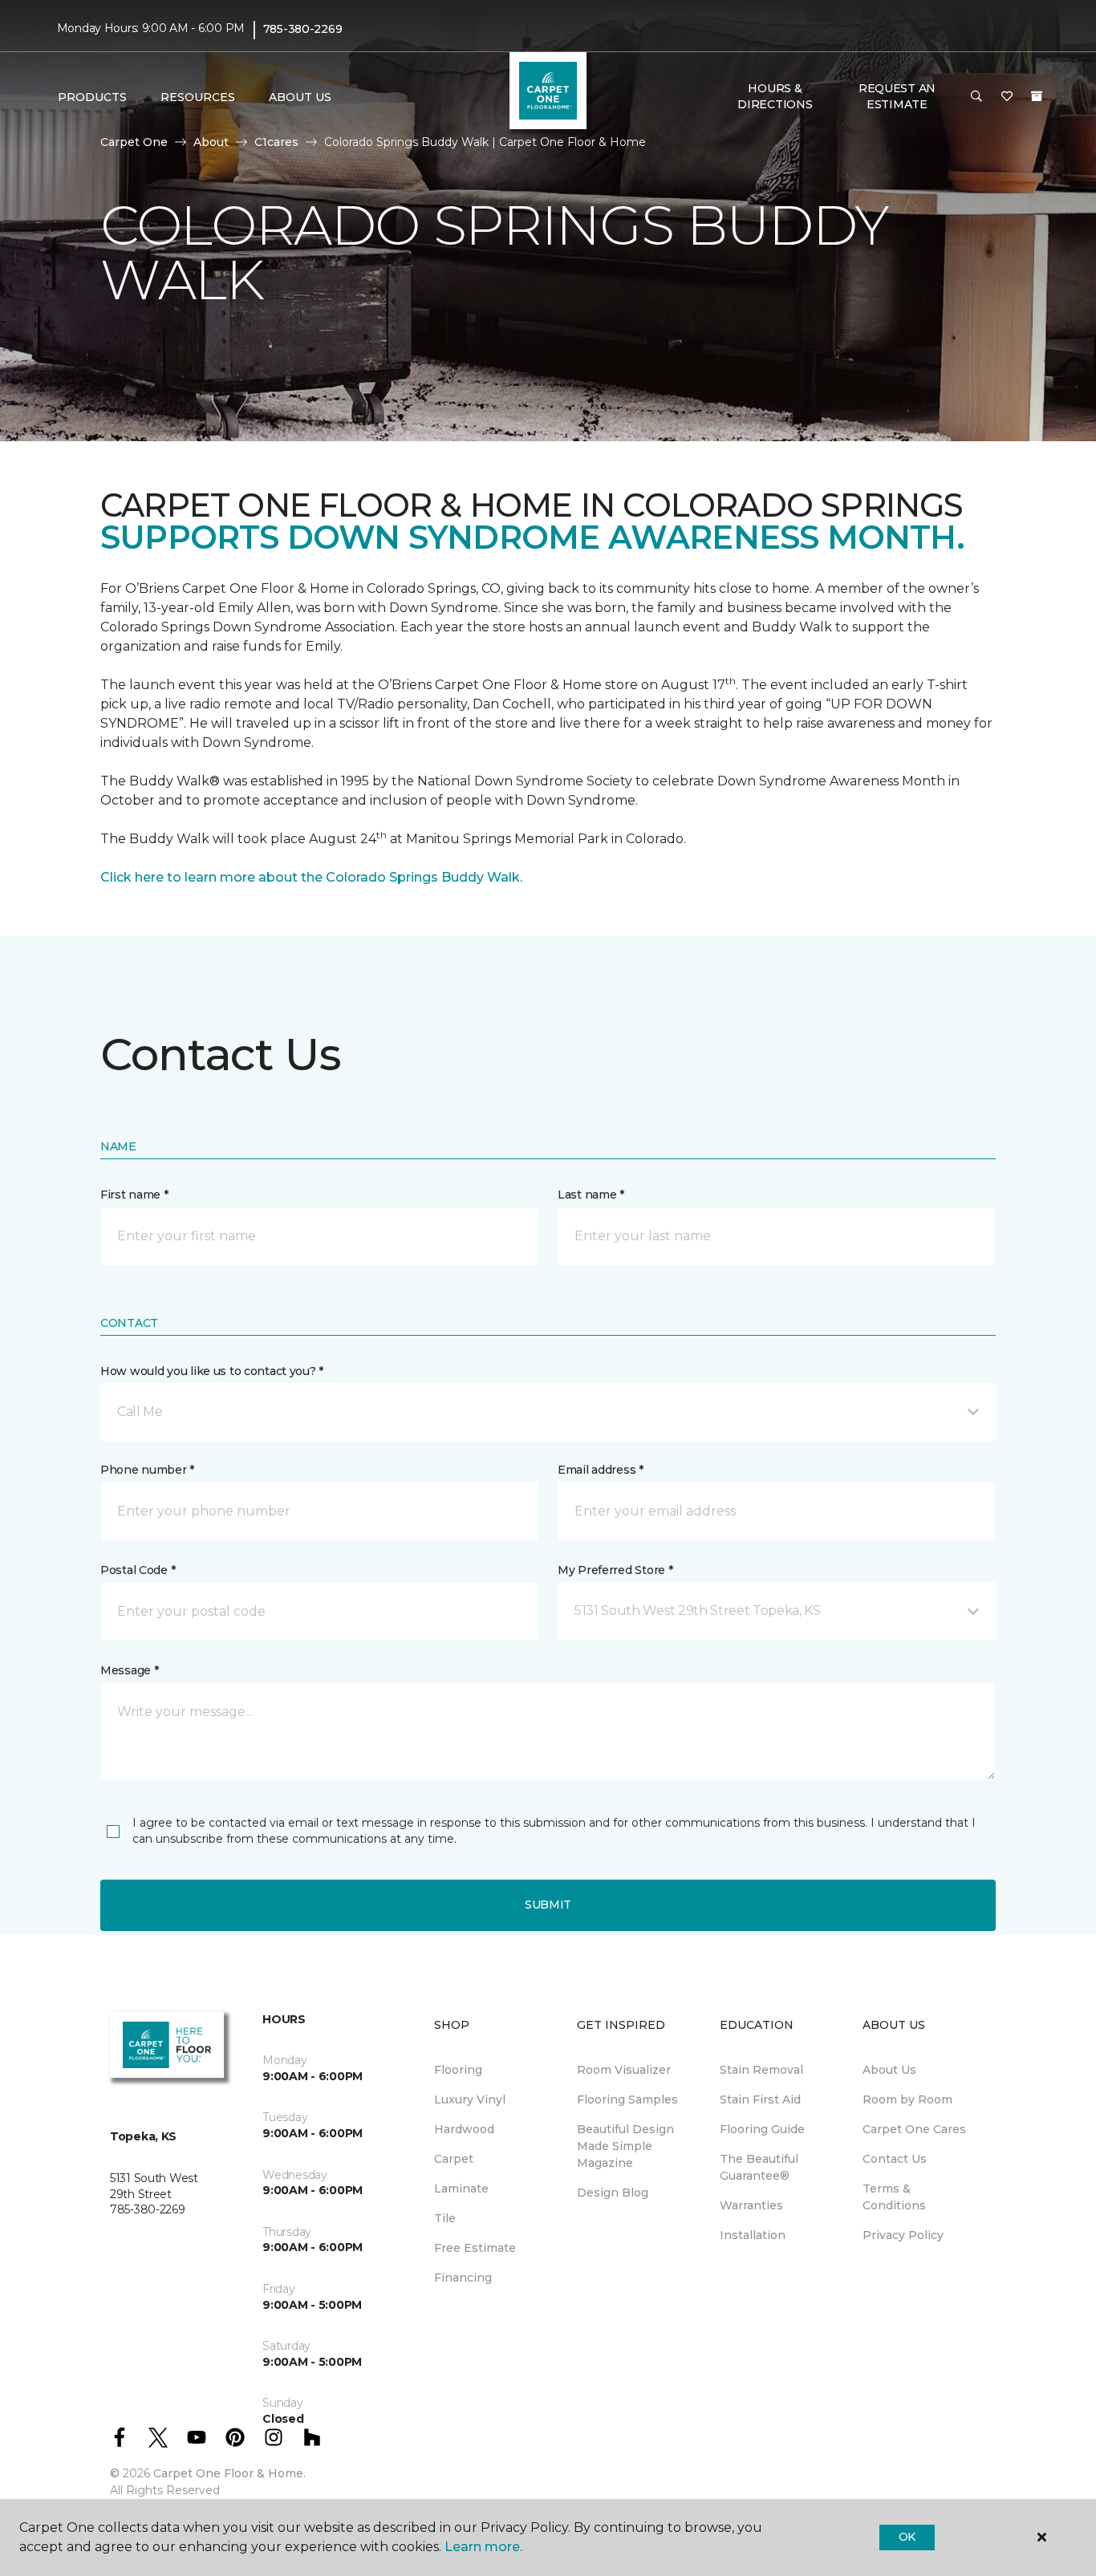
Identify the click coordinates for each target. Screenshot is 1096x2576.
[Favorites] (1007, 97)
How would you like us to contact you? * (212, 1371)
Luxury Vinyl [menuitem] (470, 2099)
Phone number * (147, 1470)
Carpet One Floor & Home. (229, 2473)
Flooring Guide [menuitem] (762, 2129)
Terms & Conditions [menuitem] (894, 2197)
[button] (976, 97)
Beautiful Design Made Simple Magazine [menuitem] (625, 2146)
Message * (129, 1670)
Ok (907, 2537)
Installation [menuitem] (753, 2235)
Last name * (591, 1195)
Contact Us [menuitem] (895, 2159)
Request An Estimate (897, 96)
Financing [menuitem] (463, 2278)
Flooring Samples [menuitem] (627, 2099)
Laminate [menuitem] (461, 2189)
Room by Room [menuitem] (907, 2099)
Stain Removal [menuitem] (761, 2070)
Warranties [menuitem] (751, 2205)
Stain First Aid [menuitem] (760, 2099)
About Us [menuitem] (889, 2070)
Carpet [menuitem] (454, 2159)
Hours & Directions (775, 96)
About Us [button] (300, 97)
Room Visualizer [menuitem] (624, 2070)
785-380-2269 (303, 29)
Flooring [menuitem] (458, 2070)
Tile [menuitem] (445, 2218)
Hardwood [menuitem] (464, 2129)
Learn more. (483, 2547)
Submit (548, 1905)
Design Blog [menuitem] (613, 2193)
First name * (134, 1195)
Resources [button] (198, 97)
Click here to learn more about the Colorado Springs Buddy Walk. (311, 877)
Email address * (601, 1470)
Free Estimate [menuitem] (475, 2248)
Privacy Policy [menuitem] (903, 2235)
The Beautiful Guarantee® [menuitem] (759, 2167)
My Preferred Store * (615, 1570)
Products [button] (92, 97)
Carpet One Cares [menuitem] (914, 2129)
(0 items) (1037, 96)
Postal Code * (138, 1570)
